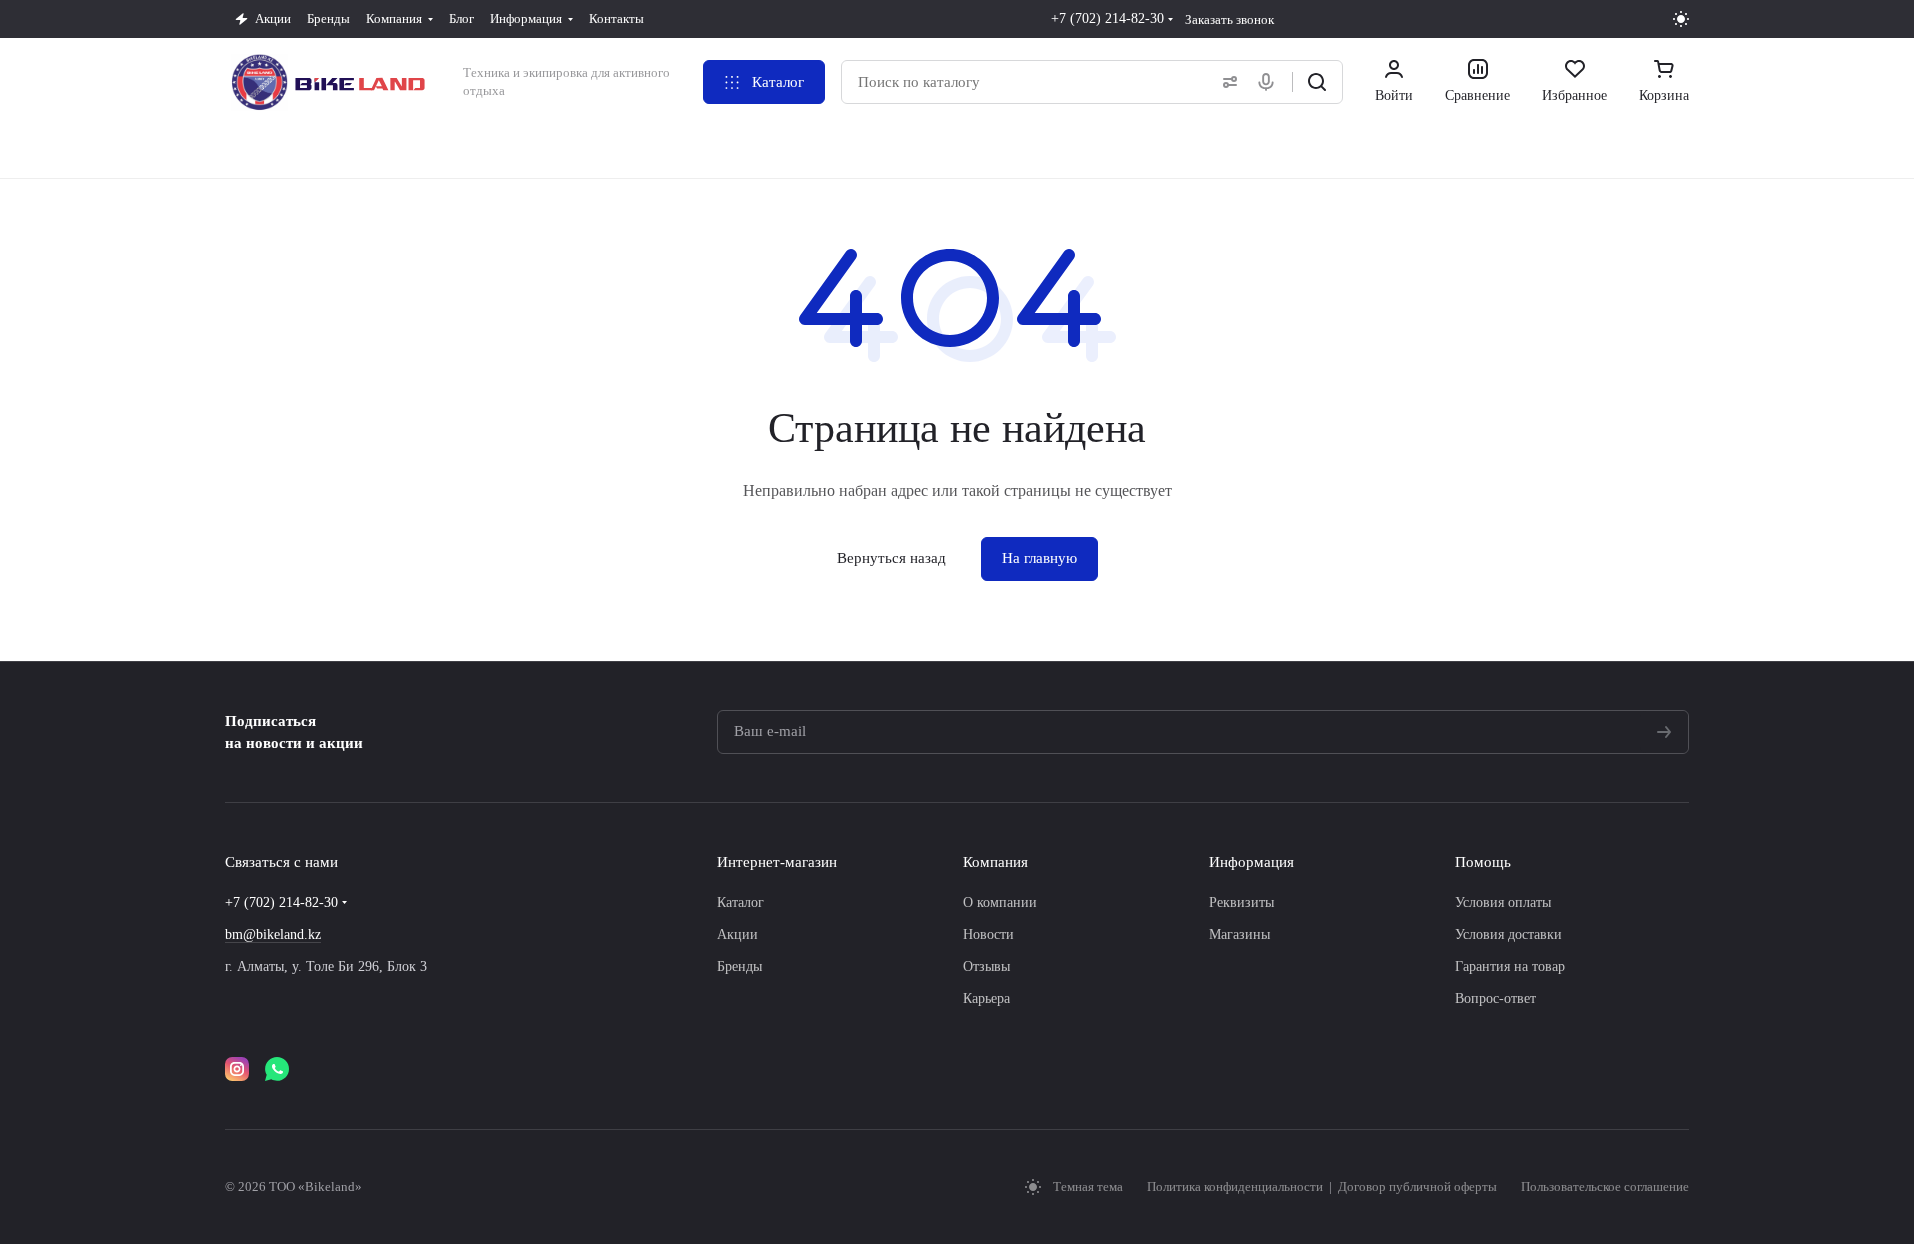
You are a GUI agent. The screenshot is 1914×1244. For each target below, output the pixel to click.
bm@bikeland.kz (273, 934)
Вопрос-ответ (1495, 998)
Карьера (986, 998)
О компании (1000, 902)
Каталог (740, 902)
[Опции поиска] (1226, 82)
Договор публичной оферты (1417, 1186)
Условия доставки (1508, 934)
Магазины (1239, 934)
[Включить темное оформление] (1681, 19)
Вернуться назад (891, 558)
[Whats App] (277, 1069)
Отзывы (986, 966)
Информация (1251, 862)
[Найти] (1317, 82)
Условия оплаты (1503, 902)
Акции (737, 934)
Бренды (739, 966)
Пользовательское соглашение (1605, 1186)
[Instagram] (237, 1069)
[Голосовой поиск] (1270, 82)
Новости (988, 934)
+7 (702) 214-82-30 (1107, 18)
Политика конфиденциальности (1236, 1186)
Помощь (1483, 862)
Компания (995, 862)
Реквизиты (1241, 902)
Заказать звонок (1229, 19)
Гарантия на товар (1510, 966)
